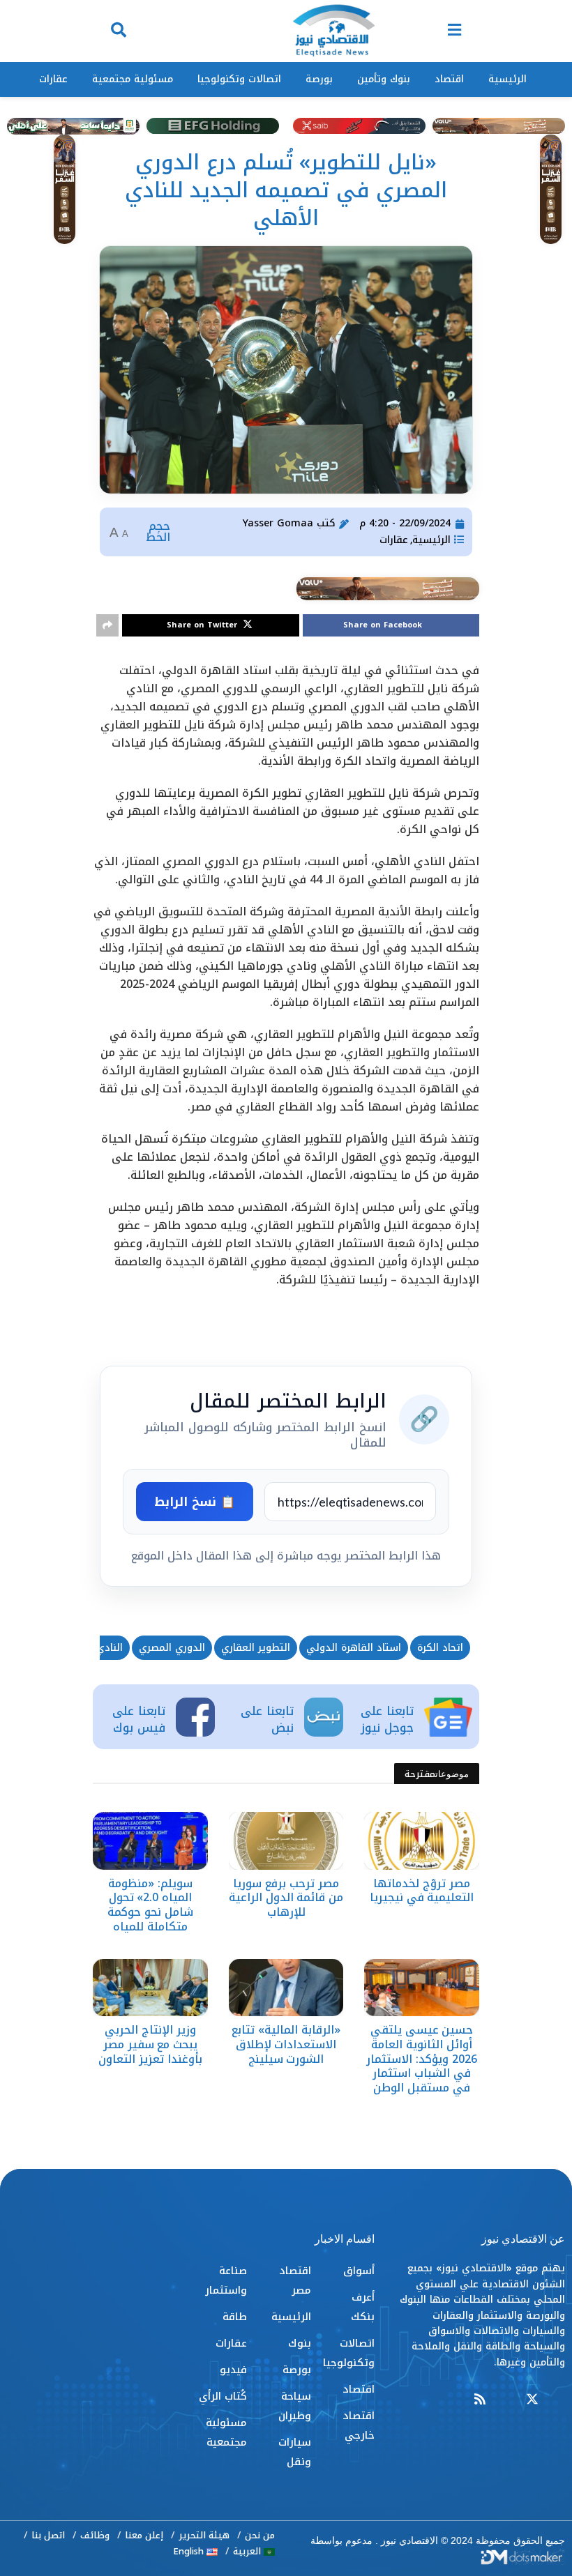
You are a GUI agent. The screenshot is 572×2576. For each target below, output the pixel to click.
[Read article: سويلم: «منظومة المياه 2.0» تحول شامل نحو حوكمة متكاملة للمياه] (150, 1840)
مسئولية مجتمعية (133, 79)
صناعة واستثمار (226, 2280)
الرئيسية (507, 79)
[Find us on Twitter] (532, 2400)
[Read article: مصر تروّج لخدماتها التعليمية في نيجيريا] (422, 1840)
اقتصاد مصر (295, 2280)
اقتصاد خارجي (359, 2425)
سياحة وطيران (294, 2406)
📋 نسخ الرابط (195, 1502)
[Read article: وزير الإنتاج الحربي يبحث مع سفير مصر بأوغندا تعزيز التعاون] (150, 1988)
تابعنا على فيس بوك (139, 1719)
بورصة (319, 79)
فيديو (233, 2370)
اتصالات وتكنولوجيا (239, 79)
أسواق (359, 2271)
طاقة (235, 2317)
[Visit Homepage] (333, 31)
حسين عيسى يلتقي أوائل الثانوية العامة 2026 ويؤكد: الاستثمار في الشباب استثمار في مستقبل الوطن (421, 2059)
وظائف (95, 2535)
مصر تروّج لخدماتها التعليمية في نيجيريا (422, 1891)
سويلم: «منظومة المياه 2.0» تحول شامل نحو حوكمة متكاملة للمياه (150, 1905)
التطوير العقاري (256, 1648)
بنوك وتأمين (384, 79)
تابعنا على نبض (267, 1719)
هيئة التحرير (204, 2535)
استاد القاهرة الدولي (354, 1648)
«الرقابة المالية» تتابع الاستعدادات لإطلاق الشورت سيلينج (286, 2044)
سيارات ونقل (294, 2452)
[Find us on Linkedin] (506, 2400)
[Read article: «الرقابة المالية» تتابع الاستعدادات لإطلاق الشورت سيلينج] (286, 1988)
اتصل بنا (48, 2535)
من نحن (260, 2535)
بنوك (300, 2343)
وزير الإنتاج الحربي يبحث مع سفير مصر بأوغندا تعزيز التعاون (150, 2044)
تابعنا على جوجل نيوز (387, 1719)
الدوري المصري (172, 1648)
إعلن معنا (144, 2535)
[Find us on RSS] (480, 2400)
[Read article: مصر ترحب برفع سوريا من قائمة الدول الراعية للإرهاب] (286, 1840)
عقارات (53, 79)
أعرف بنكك (363, 2307)
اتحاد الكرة (440, 1648)
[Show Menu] (454, 31)
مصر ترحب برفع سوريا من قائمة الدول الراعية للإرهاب (286, 1898)
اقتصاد (449, 79)
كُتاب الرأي (223, 2396)
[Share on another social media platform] (107, 625)
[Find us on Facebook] (559, 2400)
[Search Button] (119, 31)
